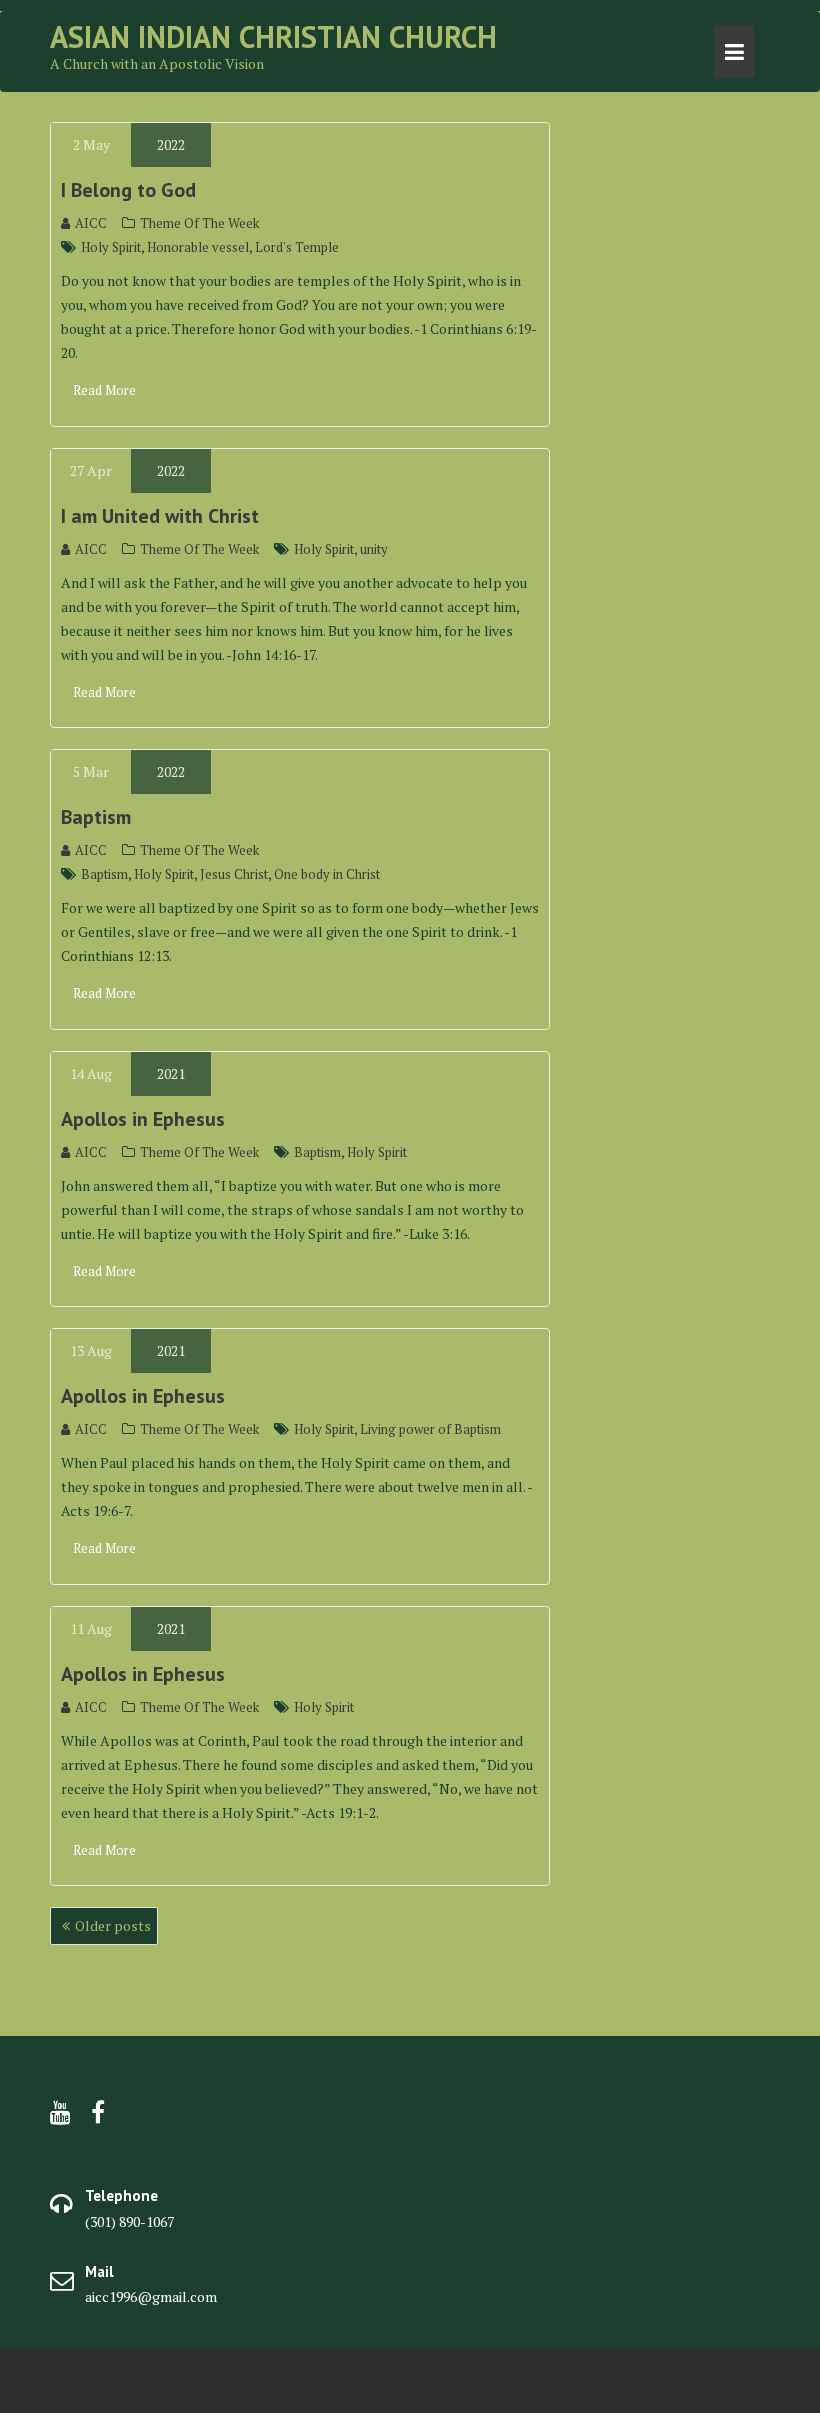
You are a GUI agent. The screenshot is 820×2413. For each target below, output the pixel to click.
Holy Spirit (111, 247)
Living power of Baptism (430, 1429)
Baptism (96, 817)
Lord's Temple (297, 247)
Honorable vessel (198, 247)
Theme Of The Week (199, 223)
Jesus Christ (234, 874)
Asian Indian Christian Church (273, 36)
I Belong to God (128, 190)
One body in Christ (327, 874)
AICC (91, 223)
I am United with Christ (160, 516)
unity (374, 549)
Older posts (113, 1925)
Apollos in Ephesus (143, 1119)
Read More (104, 390)
